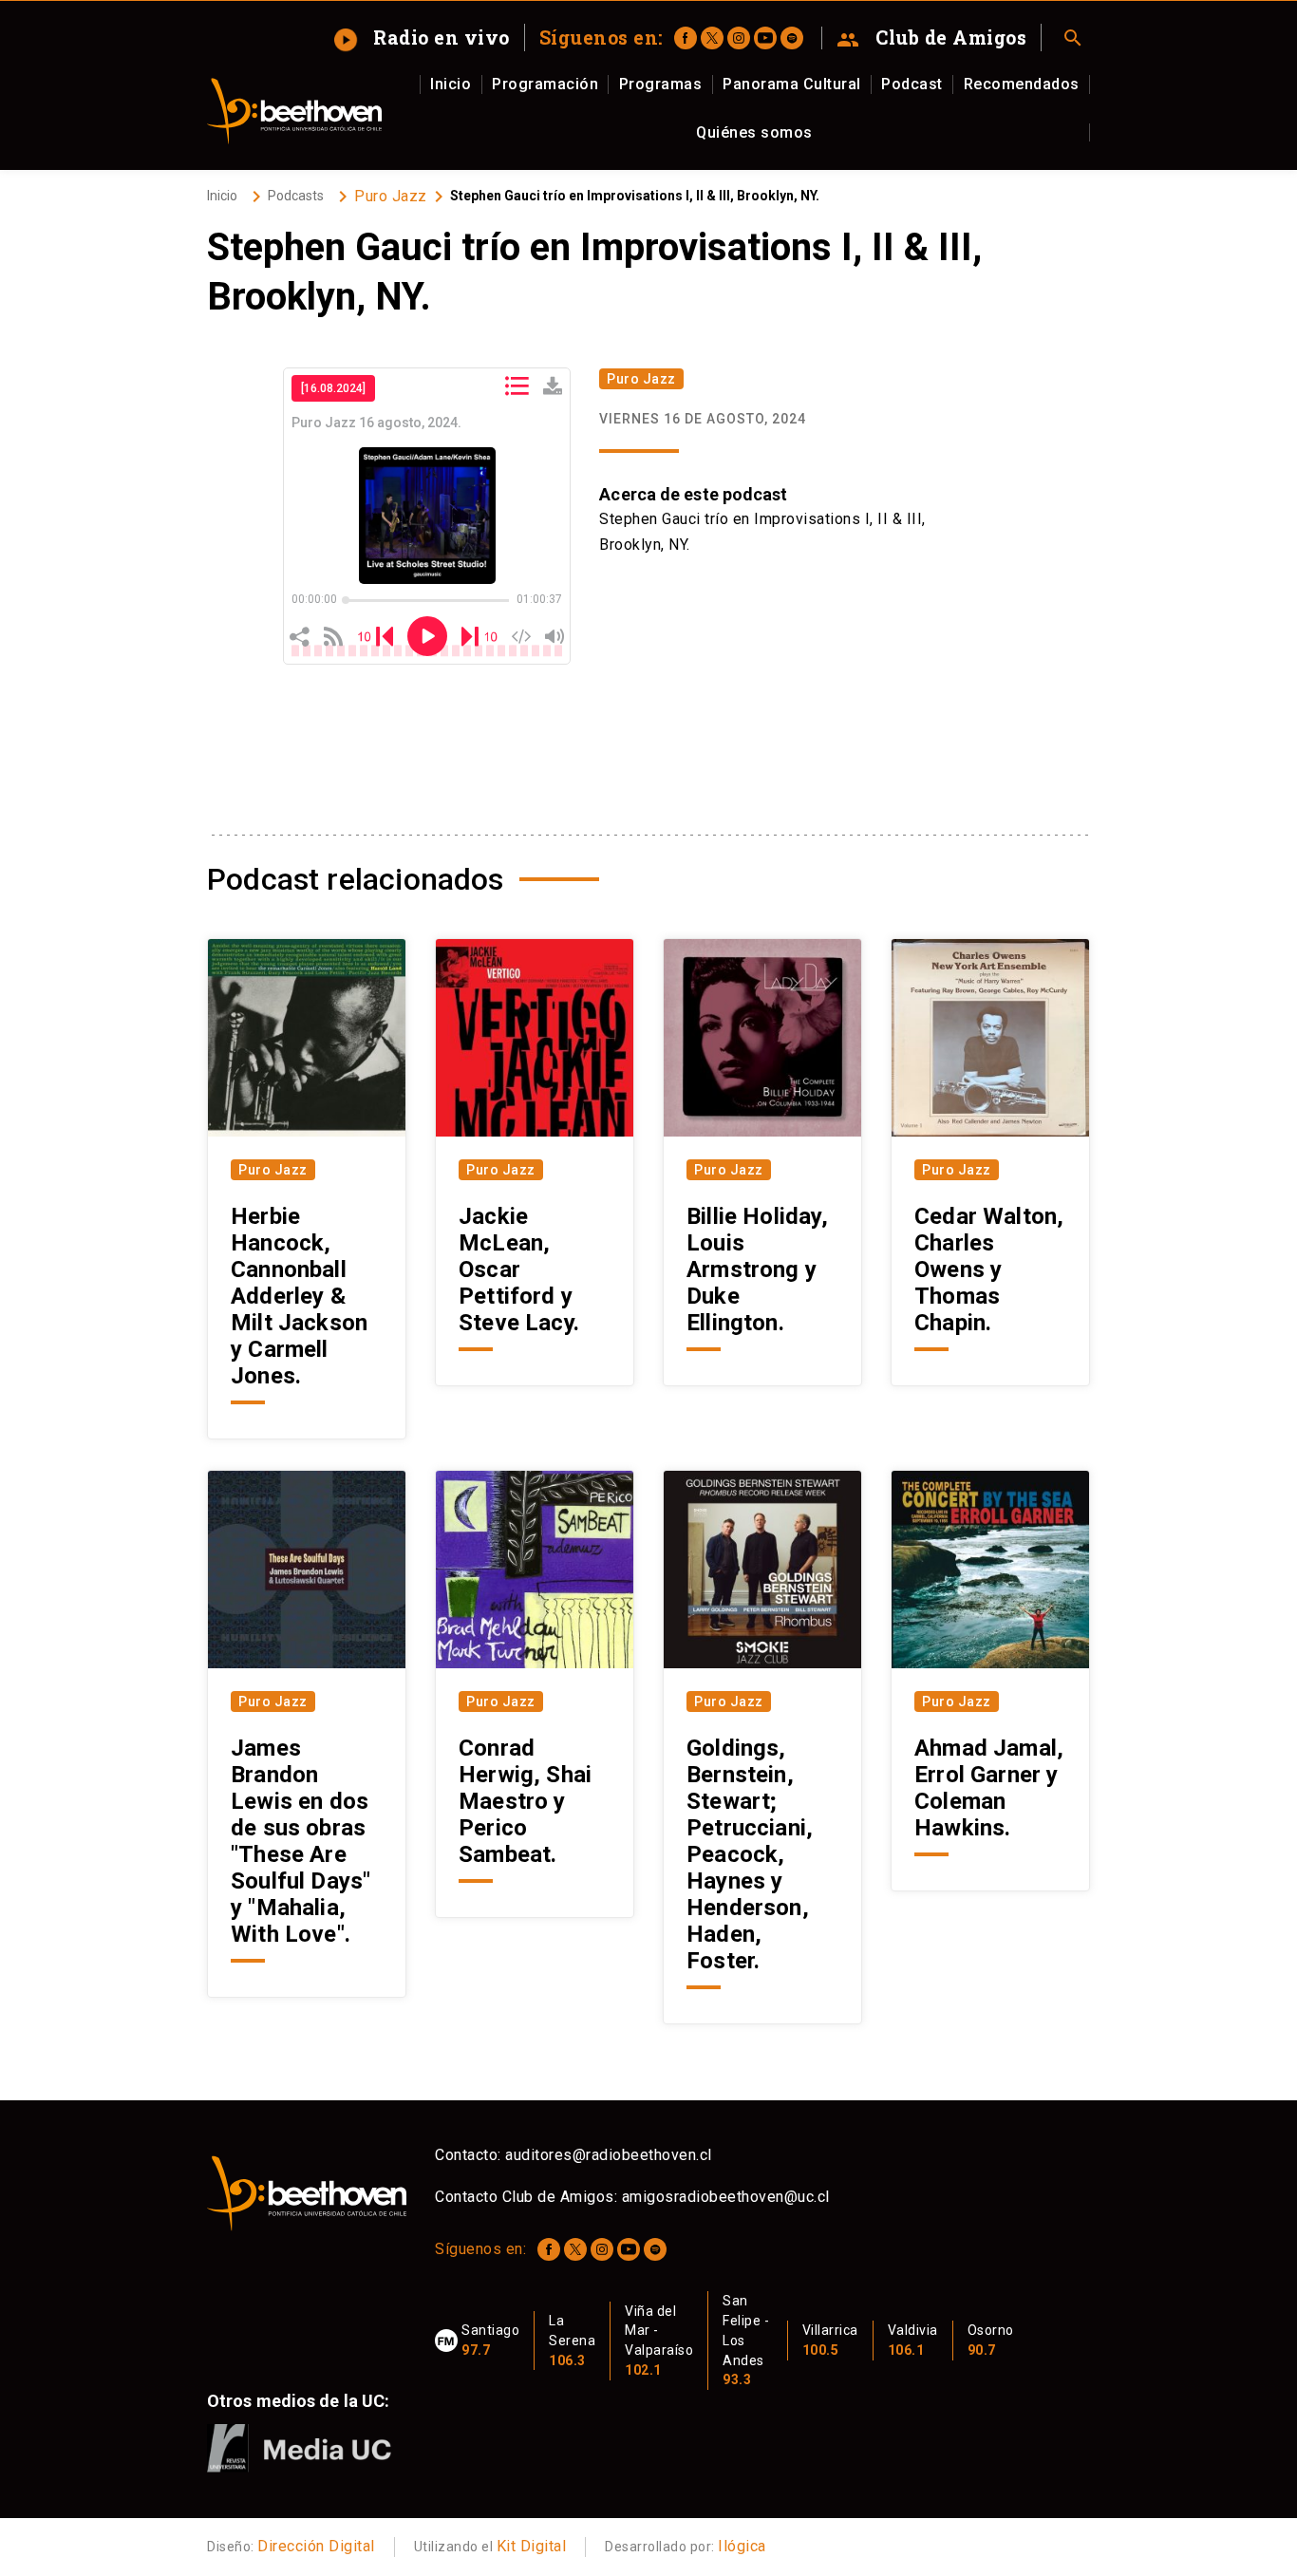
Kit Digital (532, 2546)
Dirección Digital (316, 2546)
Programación (545, 84)
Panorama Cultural (792, 84)
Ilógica (742, 2546)
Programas (661, 84)
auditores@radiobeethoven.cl (609, 2155)
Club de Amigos (932, 38)
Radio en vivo (423, 37)
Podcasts (296, 196)
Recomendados (1022, 84)
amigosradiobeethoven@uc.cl (726, 2197)
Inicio (451, 84)
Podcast (912, 84)
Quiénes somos (754, 132)
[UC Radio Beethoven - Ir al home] (294, 111)
